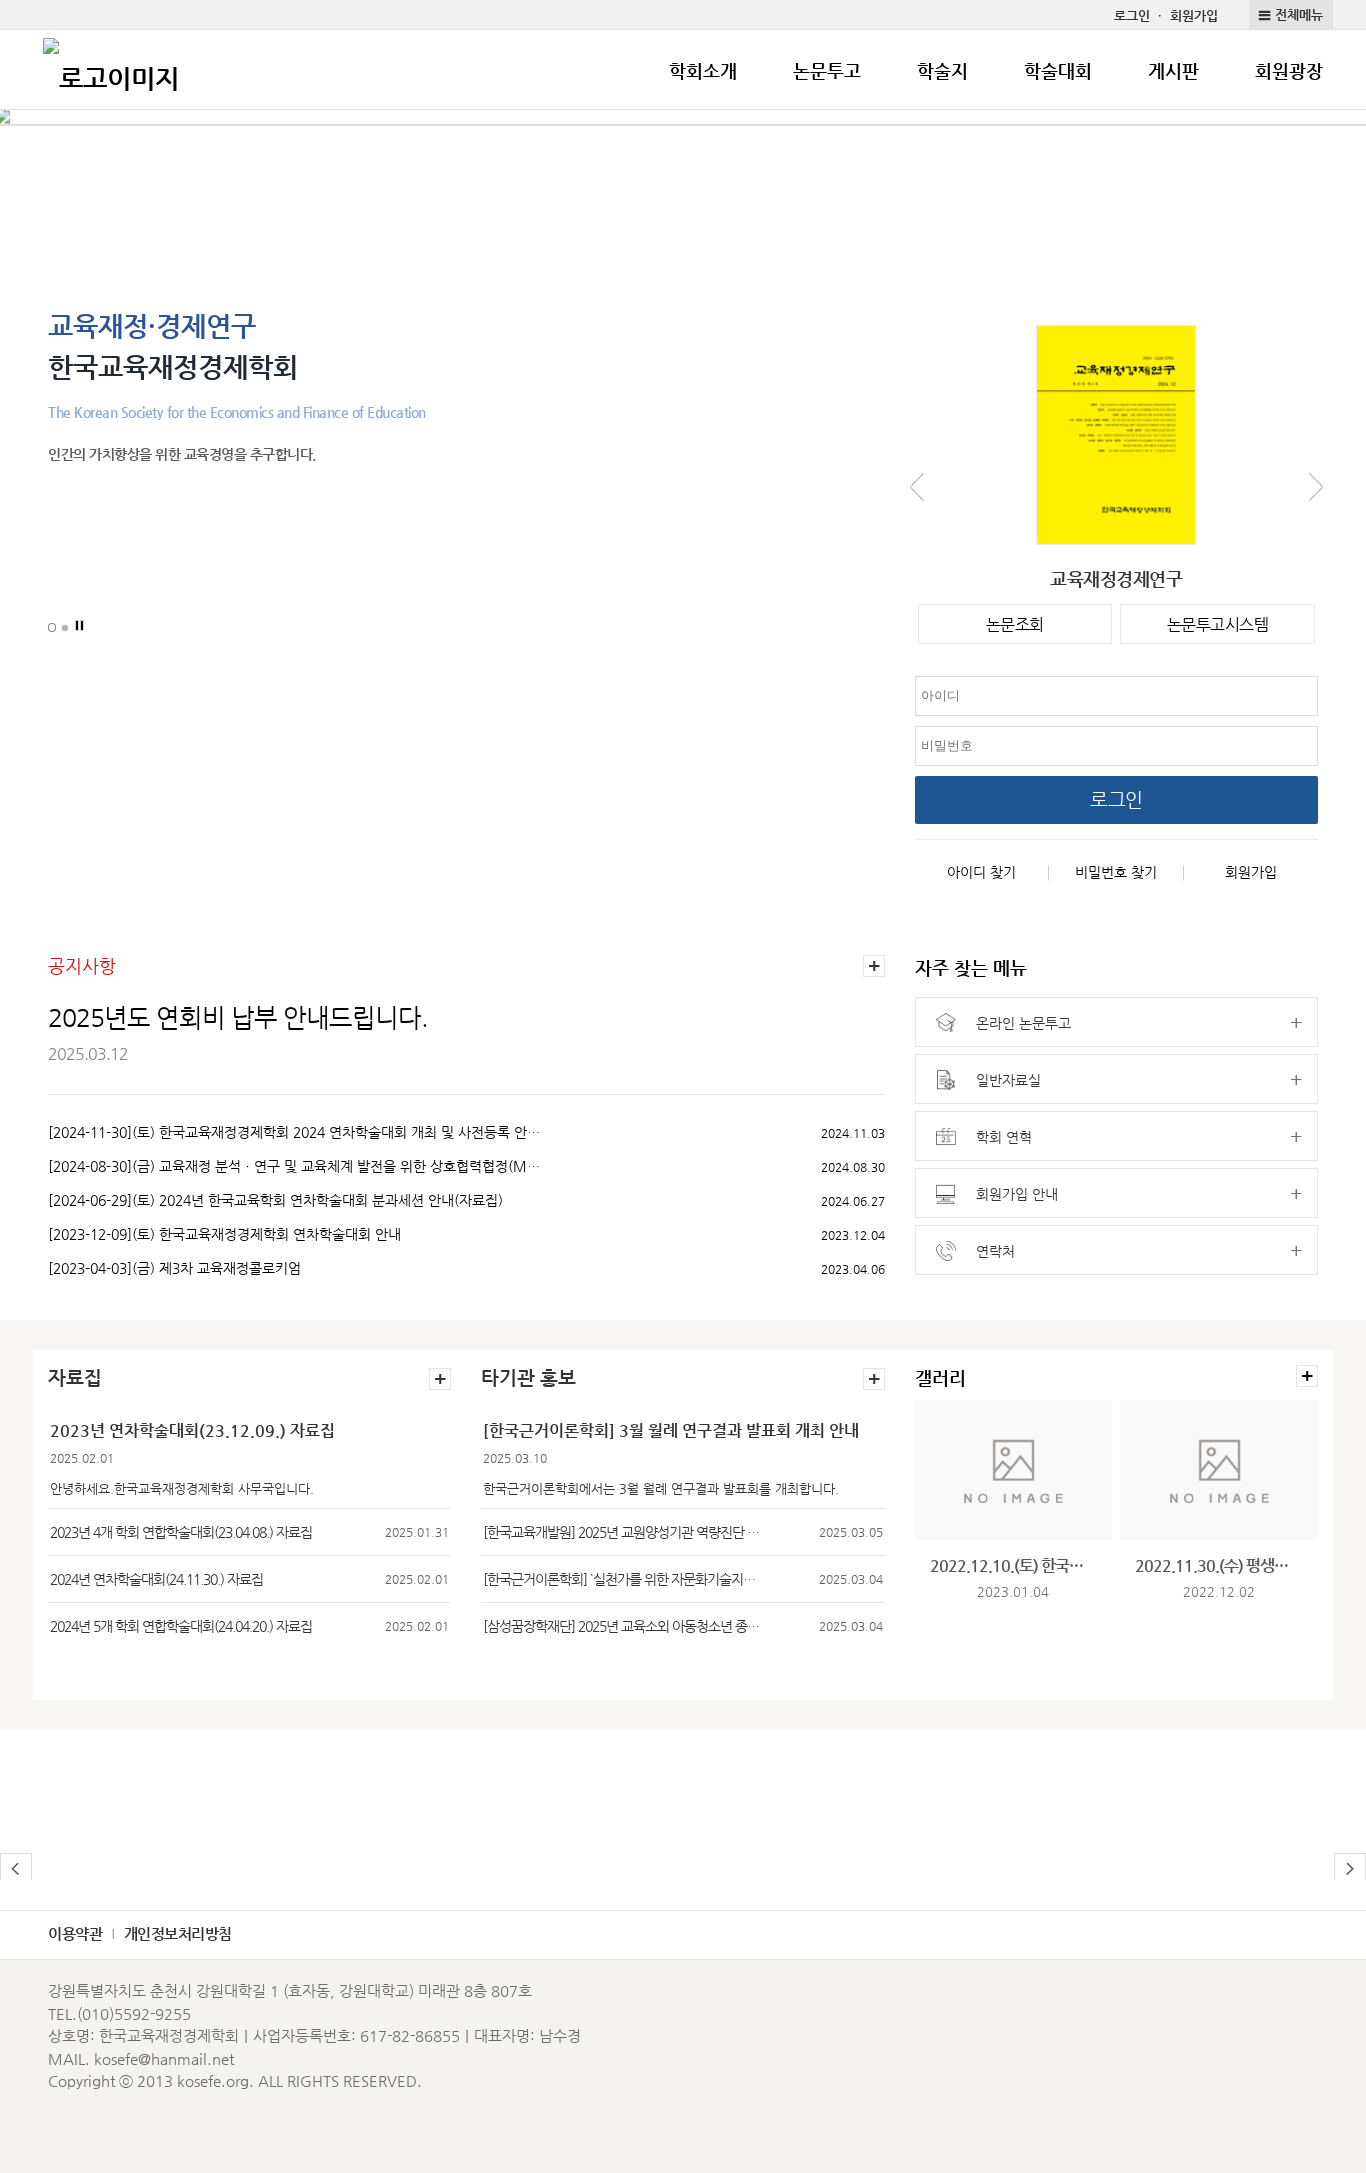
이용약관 (75, 1933)
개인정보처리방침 (178, 1933)
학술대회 (1058, 70)
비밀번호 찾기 (1116, 872)
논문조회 (1015, 624)
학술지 (942, 70)
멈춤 (80, 626)
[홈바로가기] (111, 70)
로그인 (1132, 15)
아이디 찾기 (981, 872)
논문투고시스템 (1218, 624)
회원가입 (1194, 15)
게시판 (1173, 70)
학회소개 (703, 70)
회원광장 (1289, 70)
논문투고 (827, 70)
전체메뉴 (1299, 14)
